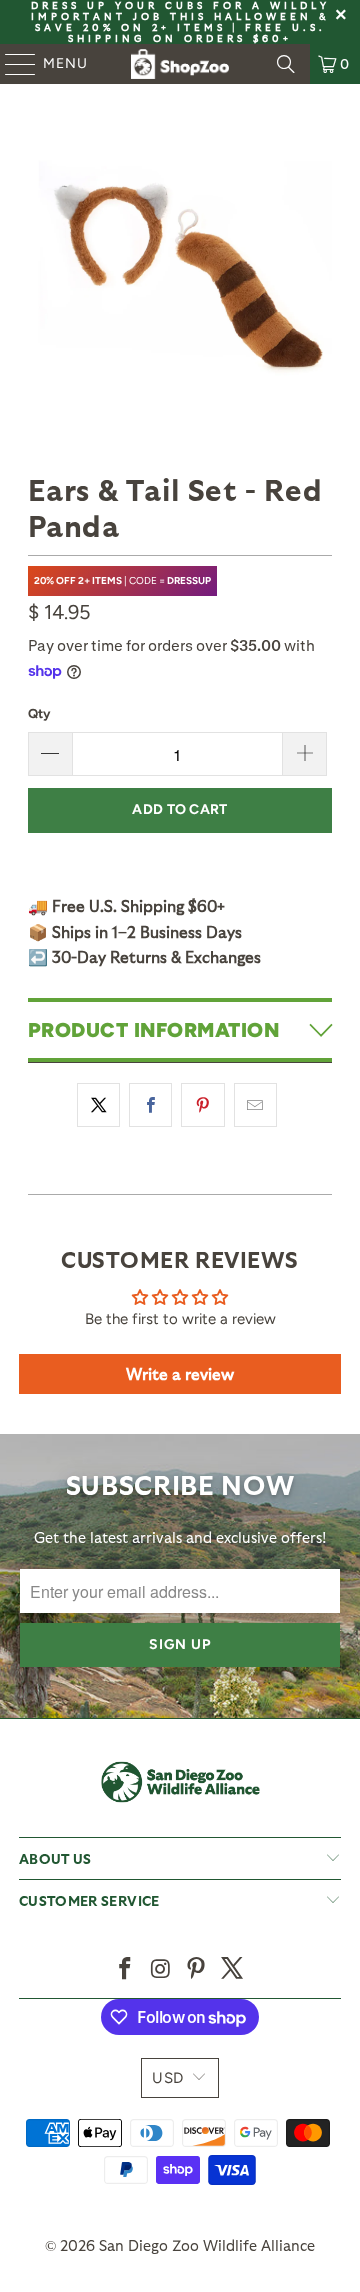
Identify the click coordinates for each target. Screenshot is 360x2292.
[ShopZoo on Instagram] (161, 1969)
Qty (39, 713)
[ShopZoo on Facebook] (126, 1969)
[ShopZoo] (180, 64)
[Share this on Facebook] (150, 1105)
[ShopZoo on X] (233, 1969)
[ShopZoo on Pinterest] (197, 1969)
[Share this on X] (98, 1105)
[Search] (286, 64)
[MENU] (11, 64)
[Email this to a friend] (255, 1105)
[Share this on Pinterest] (202, 1105)
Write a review (180, 1373)
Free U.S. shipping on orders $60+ (197, 32)
